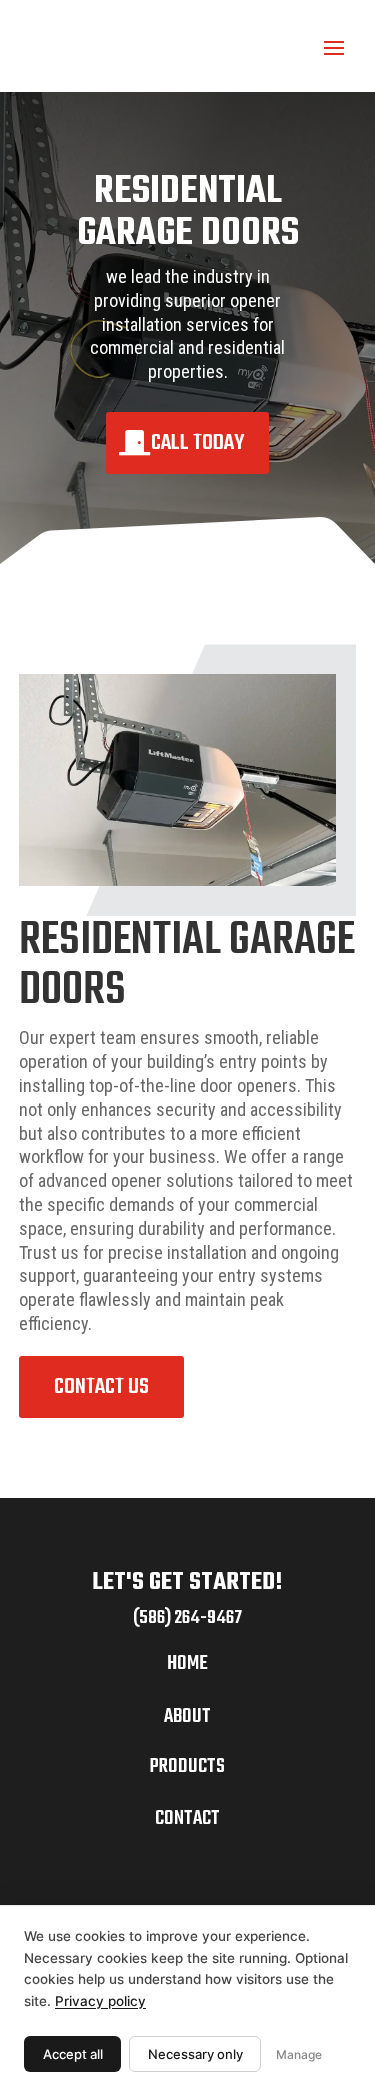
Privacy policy (100, 2001)
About (187, 1716)
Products (187, 1766)
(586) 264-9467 (187, 1618)
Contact (187, 1818)
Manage (299, 2054)
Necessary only (195, 2054)
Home (187, 1663)
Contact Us (101, 1387)
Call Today (197, 443)
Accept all (73, 2054)
